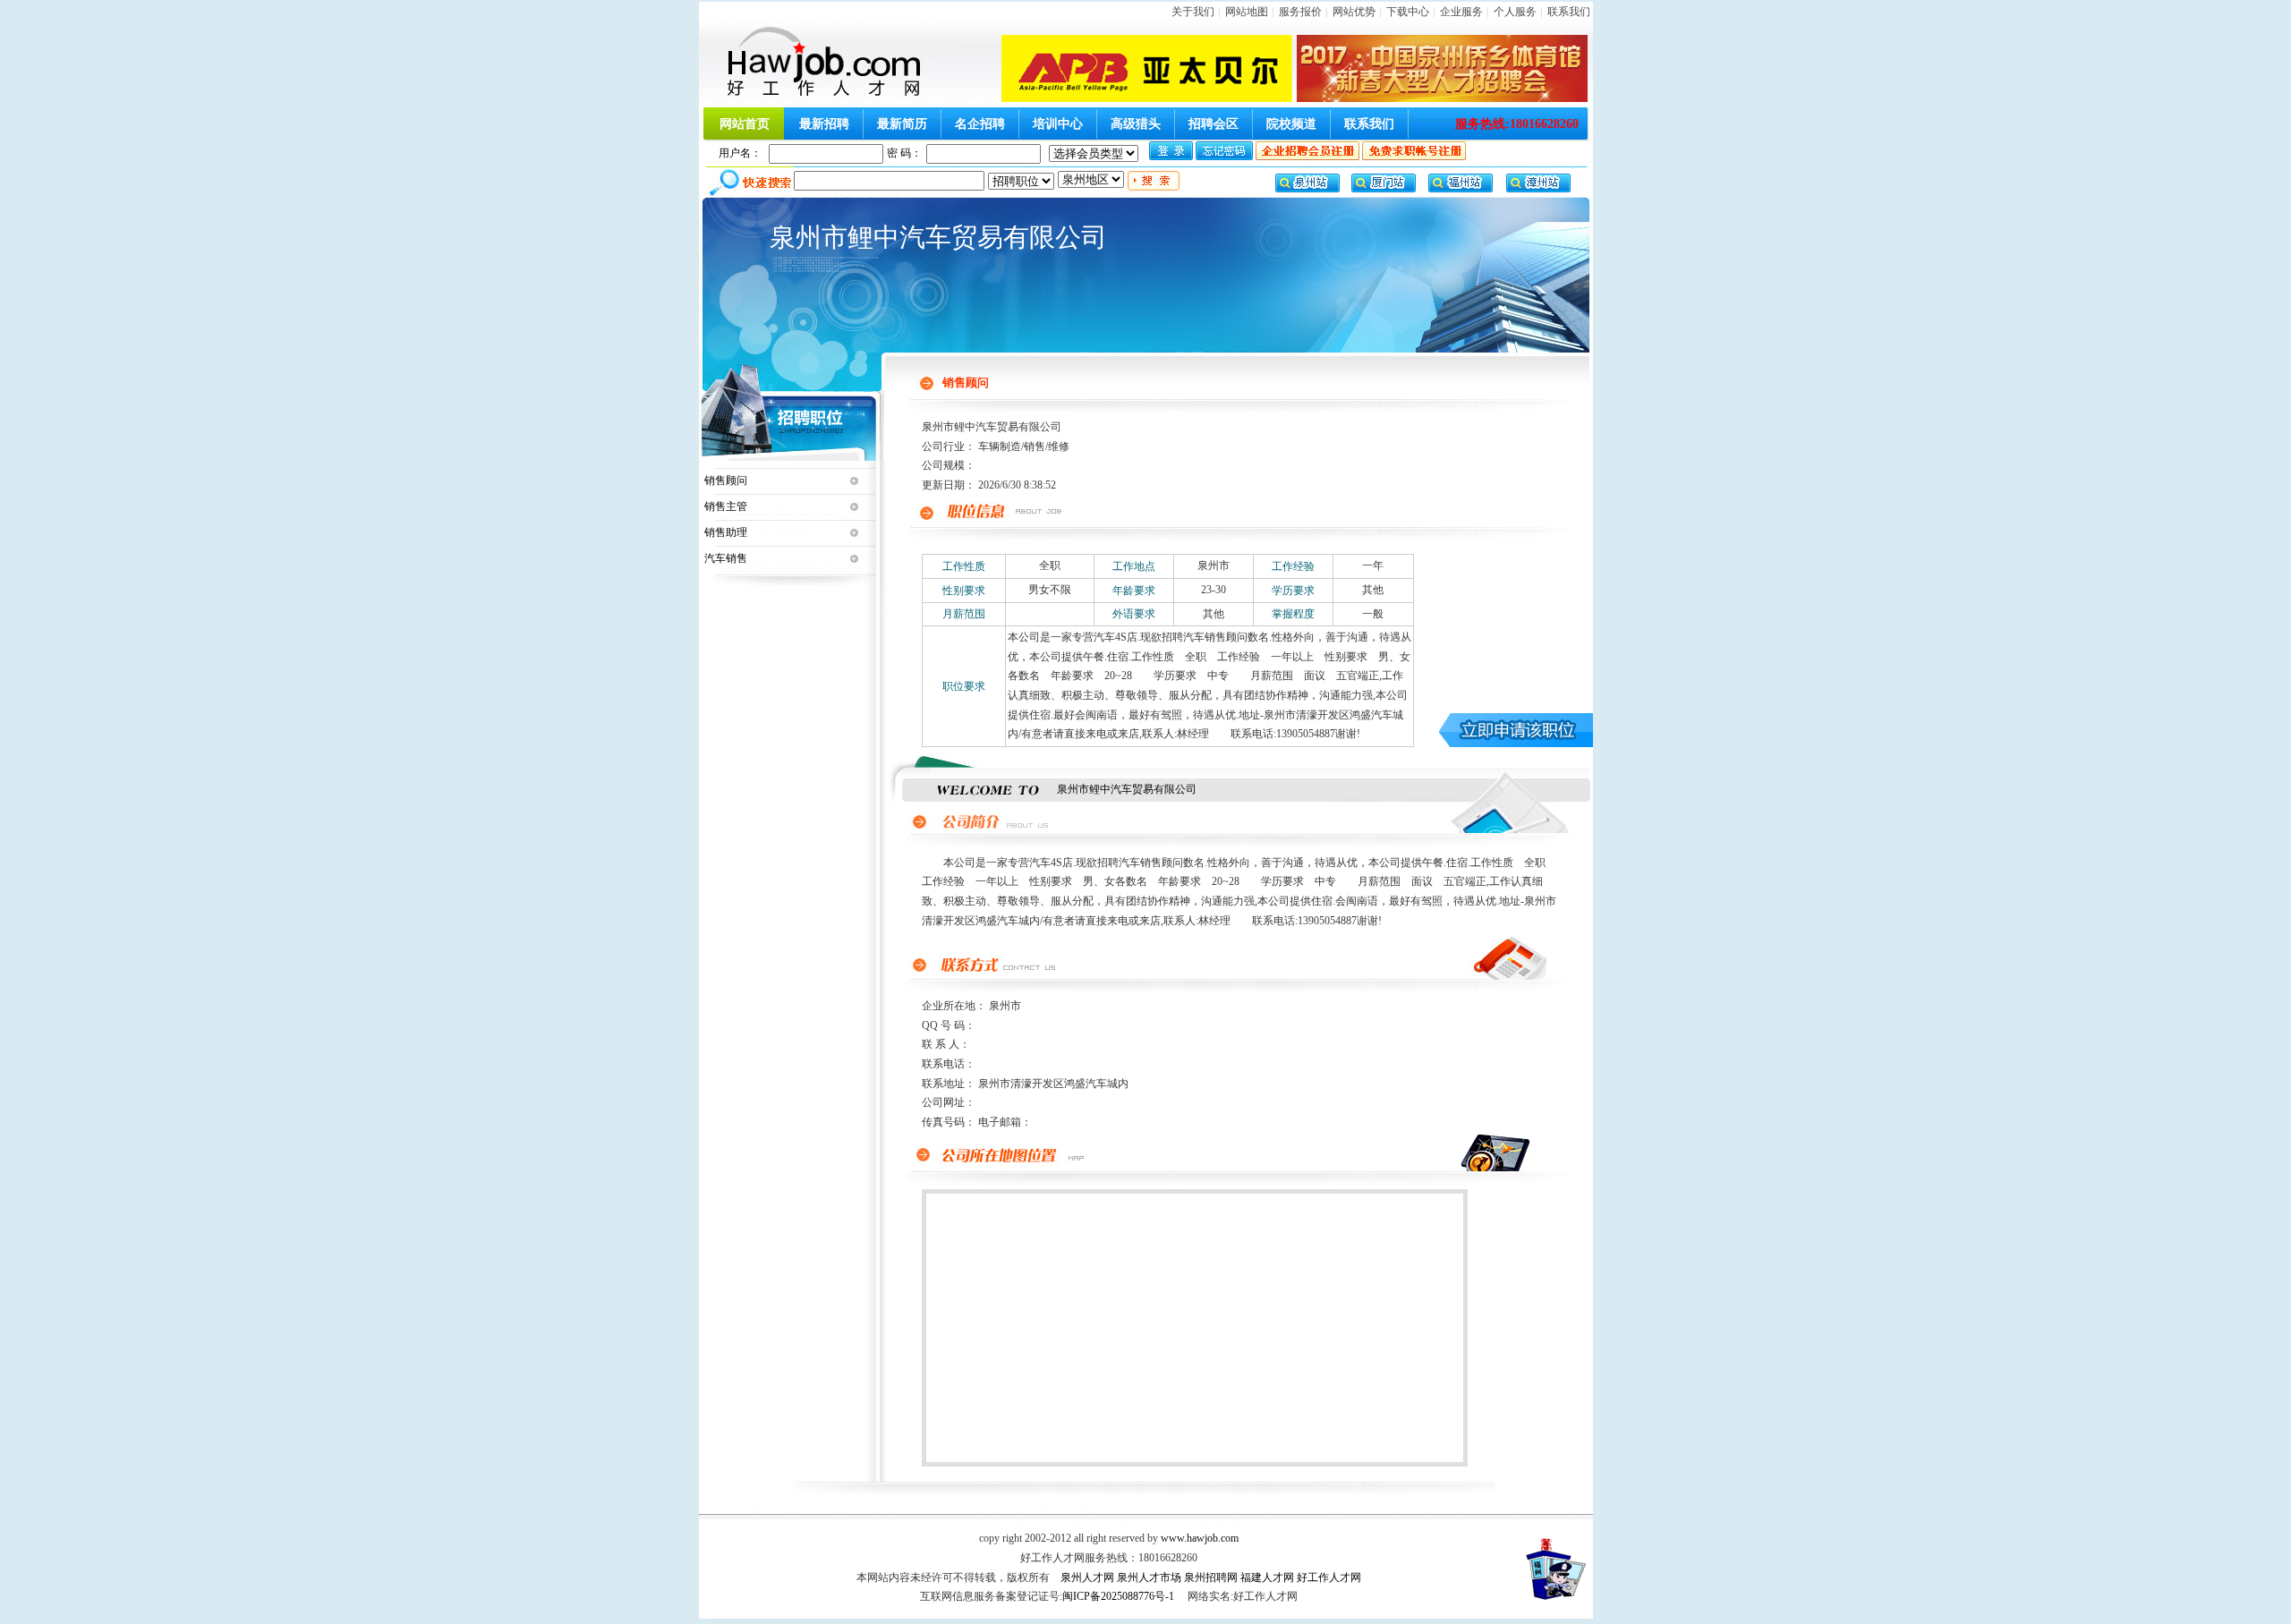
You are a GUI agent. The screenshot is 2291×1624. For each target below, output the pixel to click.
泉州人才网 (1087, 1577)
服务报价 (1300, 12)
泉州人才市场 (1149, 1577)
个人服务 (1515, 12)
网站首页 (745, 124)
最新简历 (902, 124)
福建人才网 (1267, 1577)
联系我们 (1569, 12)
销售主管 (726, 506)
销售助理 (726, 532)
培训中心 (1058, 124)
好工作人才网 (1329, 1577)
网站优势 (1354, 12)
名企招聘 (980, 124)
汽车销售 (726, 558)
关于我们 (1193, 12)
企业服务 (1461, 12)
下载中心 (1408, 12)
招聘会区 (1214, 124)
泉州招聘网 (1211, 1577)
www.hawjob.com (1200, 1538)
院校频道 (1291, 124)
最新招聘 (824, 124)
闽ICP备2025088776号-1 (1118, 1596)
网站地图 (1247, 12)
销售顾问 (726, 480)
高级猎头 (1136, 124)
